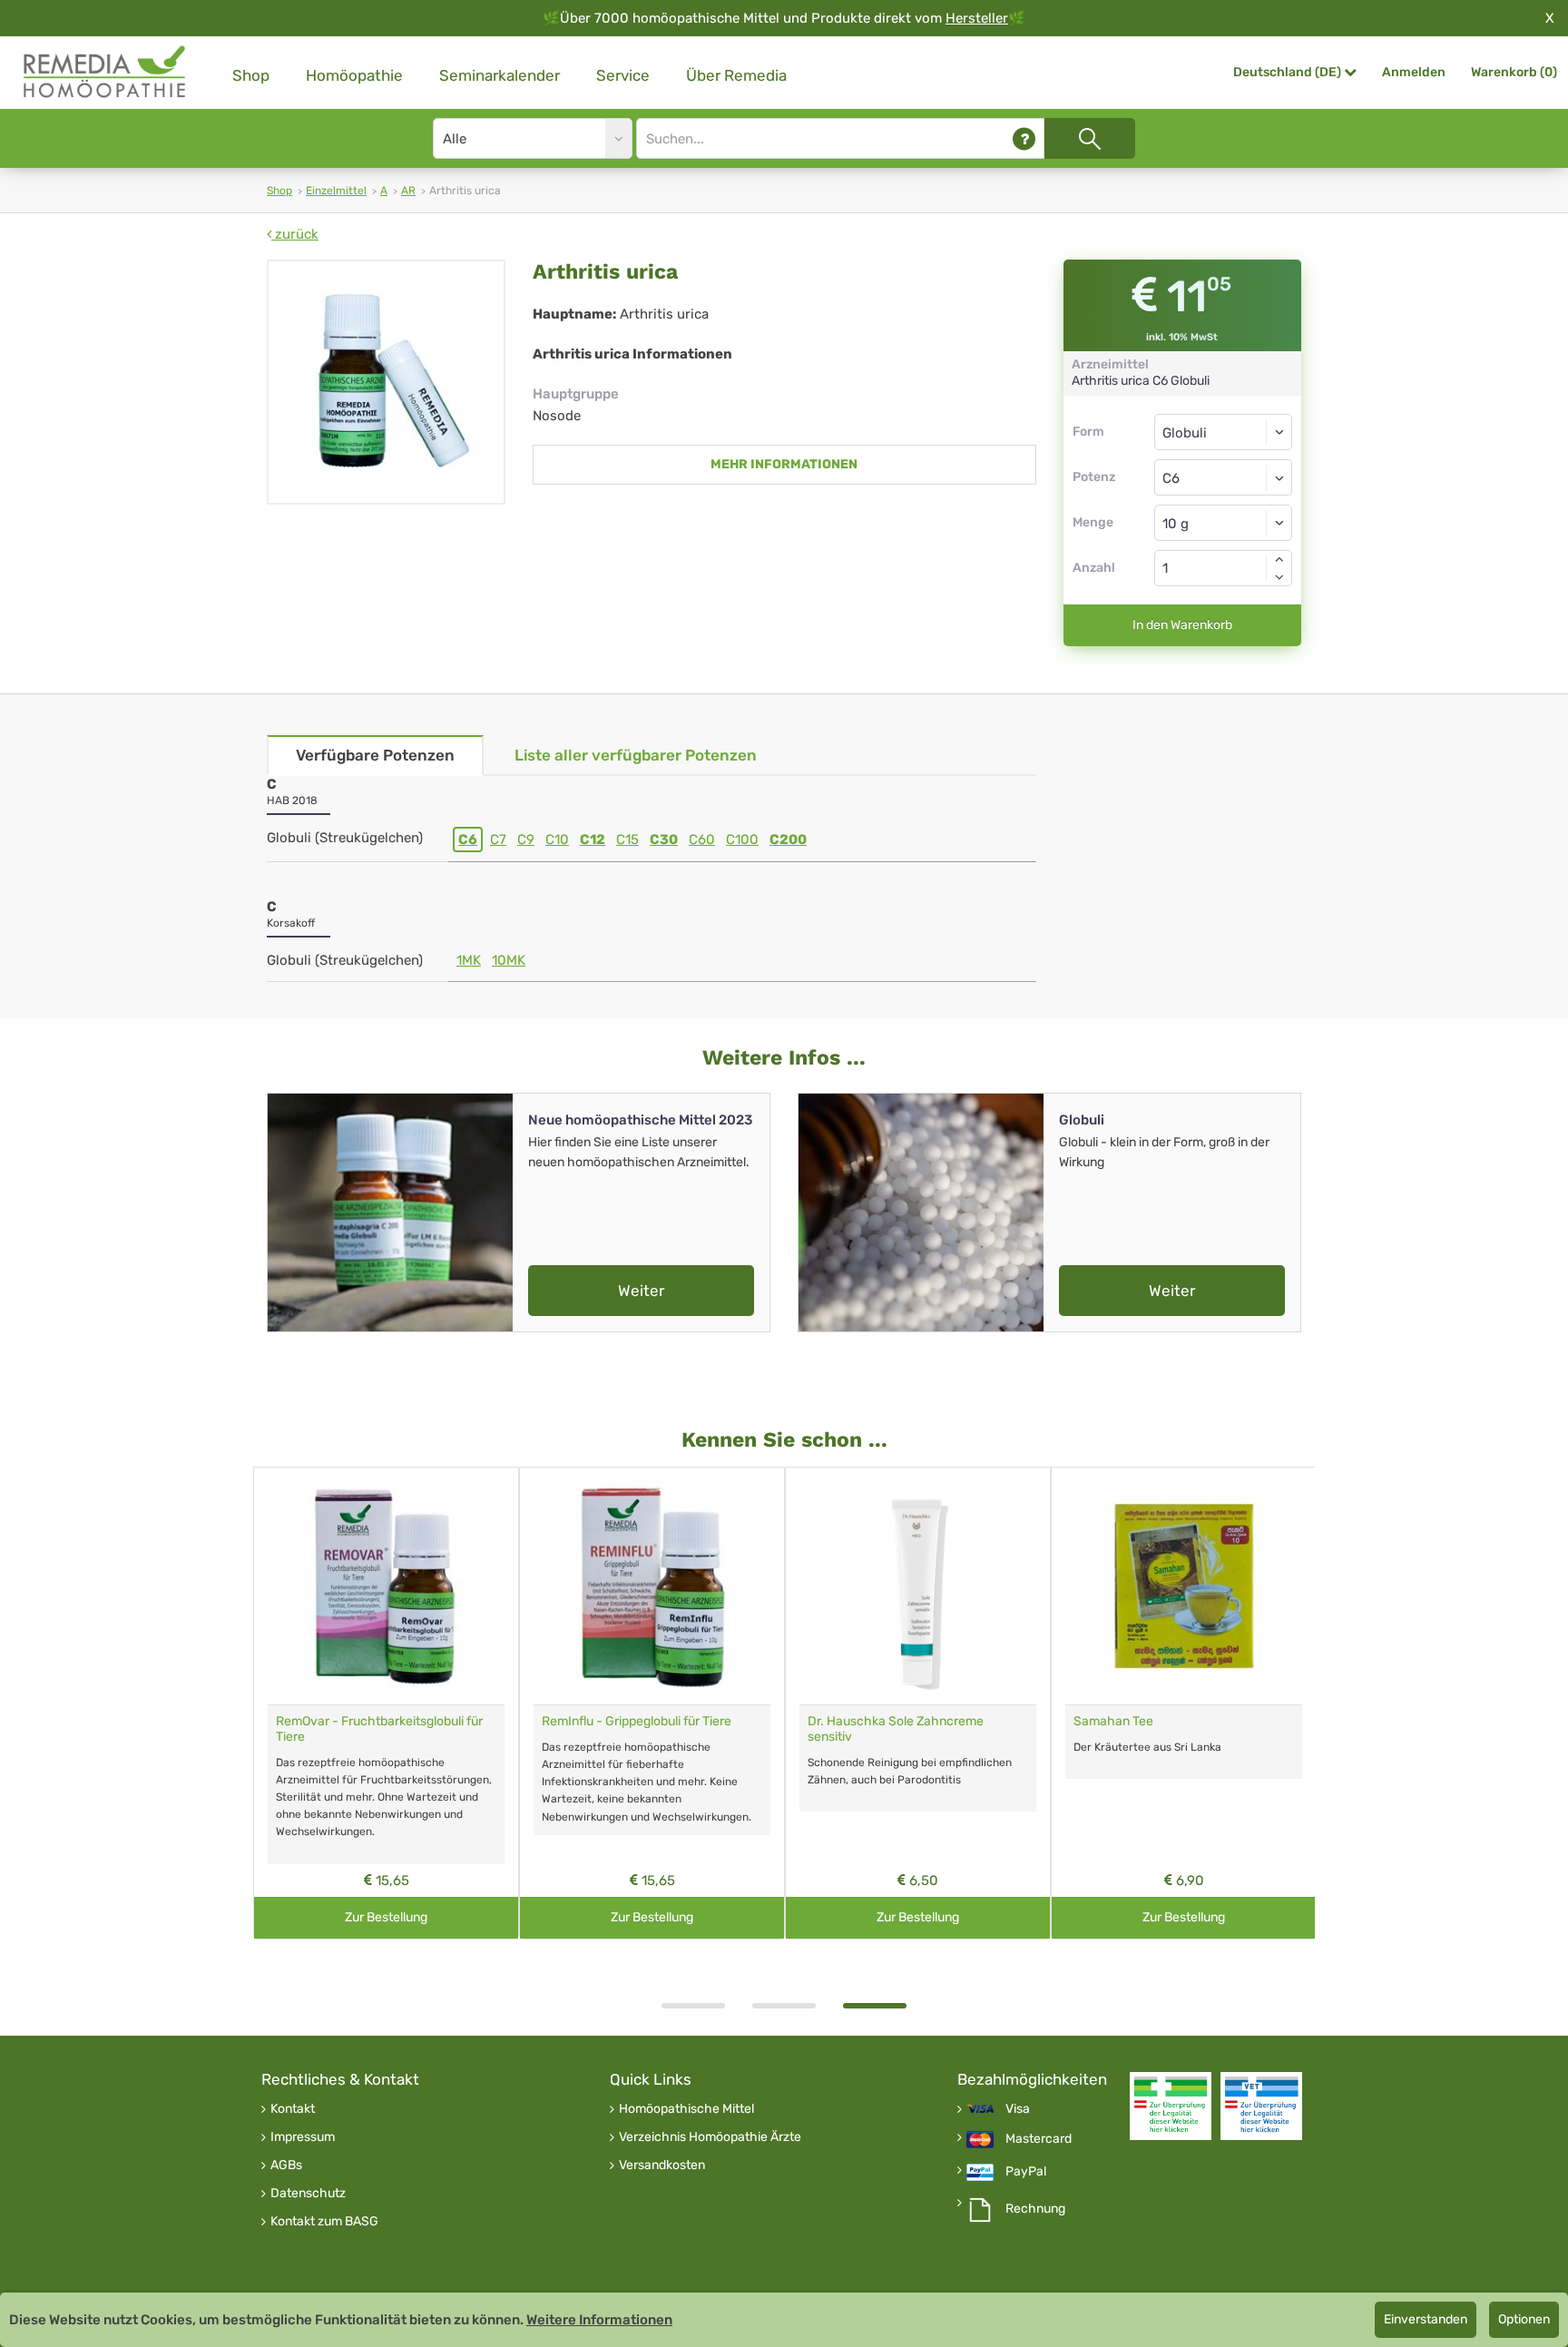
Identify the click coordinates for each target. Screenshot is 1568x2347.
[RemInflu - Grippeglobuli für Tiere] (652, 1586)
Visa (1018, 2109)
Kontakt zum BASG (324, 2222)
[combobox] (1224, 477)
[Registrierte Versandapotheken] (1171, 2106)
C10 (557, 840)
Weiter (641, 1291)
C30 (664, 840)
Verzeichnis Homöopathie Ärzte (710, 2137)
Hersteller (977, 18)
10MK (509, 960)
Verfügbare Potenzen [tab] (375, 755)
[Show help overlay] (1024, 138)
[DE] (105, 72)
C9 (526, 840)
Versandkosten (662, 2165)
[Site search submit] (1090, 138)
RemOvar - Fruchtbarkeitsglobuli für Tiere (379, 1729)
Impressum (303, 2137)
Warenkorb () (1514, 72)
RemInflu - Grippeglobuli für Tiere (637, 1721)
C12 (593, 840)
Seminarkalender (500, 75)
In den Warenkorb (1182, 625)
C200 (788, 840)
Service (623, 75)
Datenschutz (308, 2194)
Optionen (1524, 2319)
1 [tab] (693, 2006)
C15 (627, 840)
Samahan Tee (1113, 1721)
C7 (498, 840)
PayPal (1026, 2172)
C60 (702, 840)
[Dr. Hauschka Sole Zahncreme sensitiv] (918, 1586)
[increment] (1279, 559)
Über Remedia (736, 75)
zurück (295, 234)
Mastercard (1039, 2139)
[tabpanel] (918, 1703)
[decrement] (1279, 577)
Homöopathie (354, 75)
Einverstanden (1426, 2319)
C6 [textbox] (1171, 478)
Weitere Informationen (599, 2320)
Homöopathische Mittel (686, 2109)
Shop (251, 75)
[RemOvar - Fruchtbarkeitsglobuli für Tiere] (386, 1586)
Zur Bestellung (386, 1917)
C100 (742, 840)
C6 (468, 840)
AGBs (286, 2165)
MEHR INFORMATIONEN (784, 464)
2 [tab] (784, 2006)
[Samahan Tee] (1184, 1586)
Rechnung (1035, 2209)
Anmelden (1414, 72)
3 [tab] (875, 2006)
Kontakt (293, 2109)
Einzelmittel (336, 191)
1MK (469, 960)
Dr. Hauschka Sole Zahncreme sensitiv (896, 1729)
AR (408, 191)
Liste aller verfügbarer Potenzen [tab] (636, 755)
